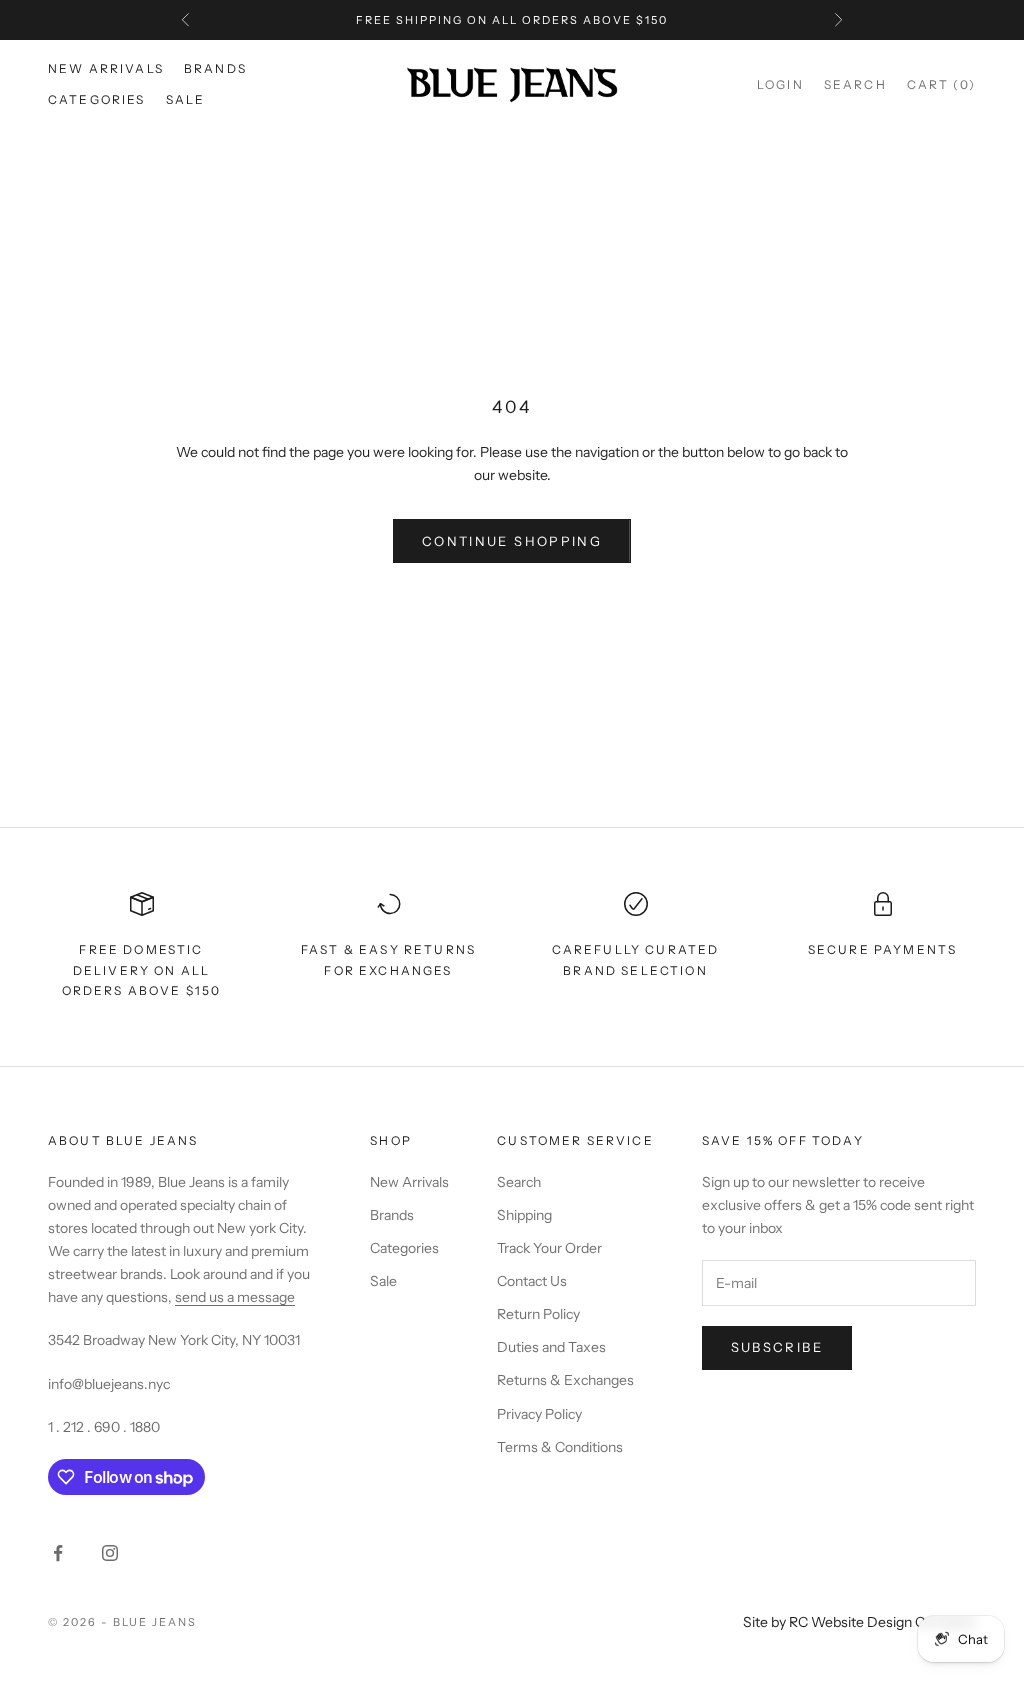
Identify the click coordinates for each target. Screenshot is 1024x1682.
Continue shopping (512, 541)
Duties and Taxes (551, 1347)
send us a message (235, 1297)
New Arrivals (106, 68)
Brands (215, 68)
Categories (97, 99)
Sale (186, 99)
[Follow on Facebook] (58, 1553)
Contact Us (532, 1281)
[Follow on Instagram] (110, 1553)
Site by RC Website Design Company (859, 1622)
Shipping (524, 1215)
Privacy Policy (539, 1414)
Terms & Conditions (560, 1447)
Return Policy (538, 1314)
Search (519, 1182)
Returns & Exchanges (565, 1380)
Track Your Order (549, 1248)
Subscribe (777, 1347)
